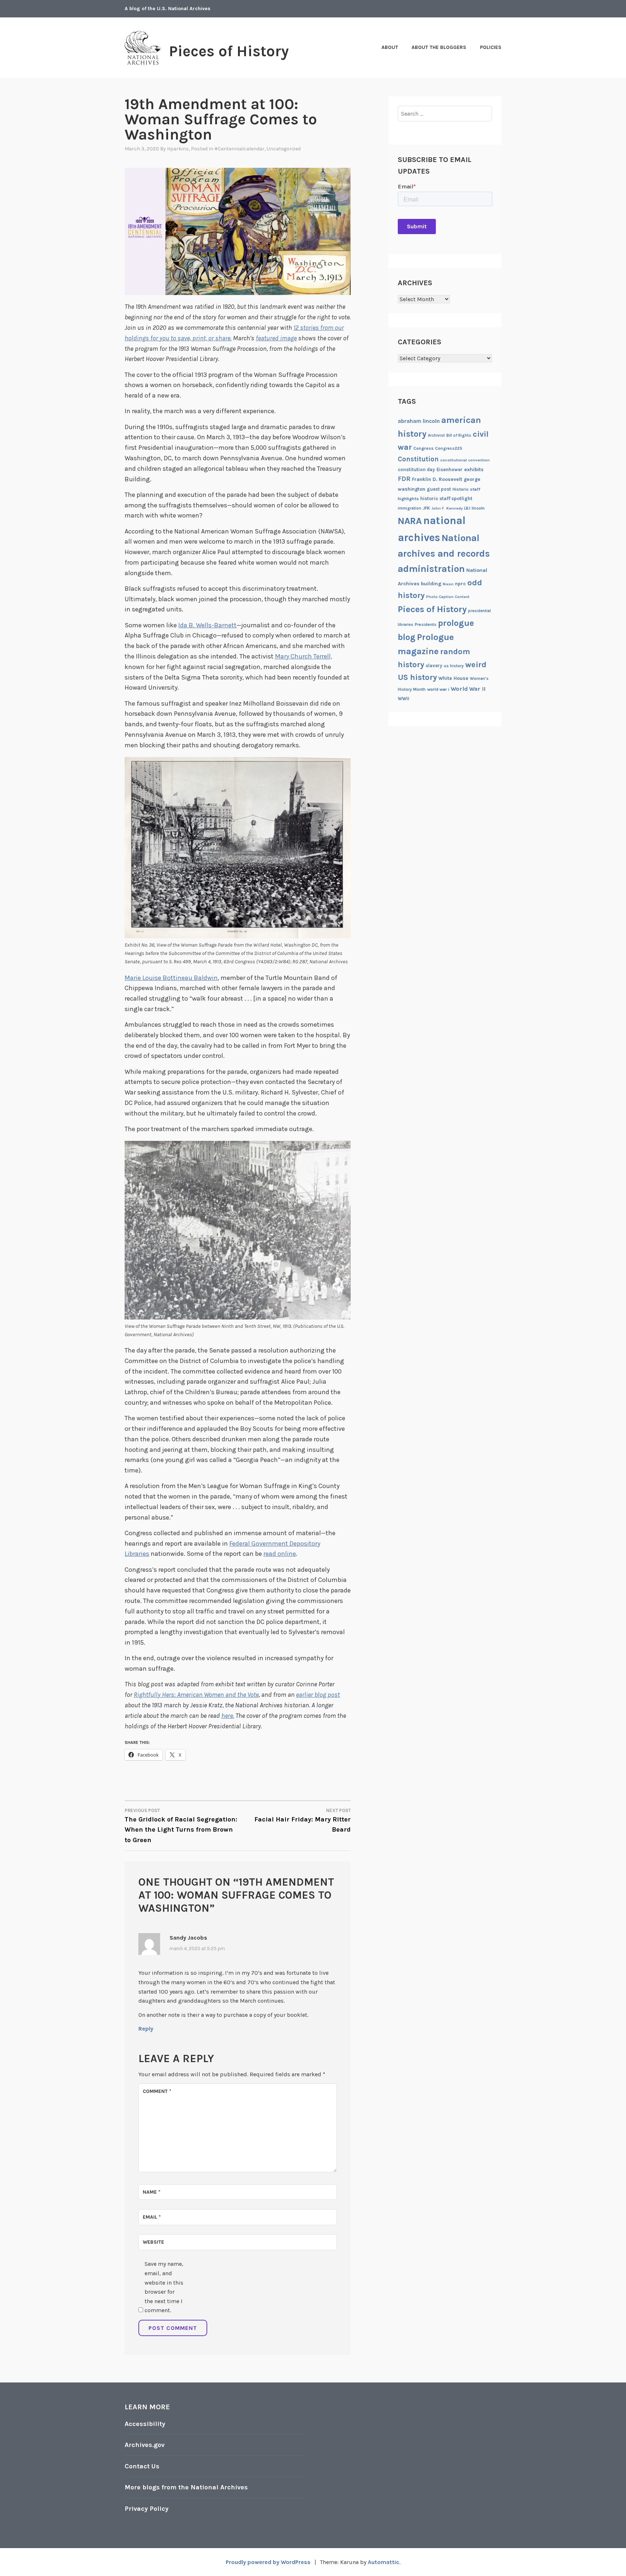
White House (453, 678)
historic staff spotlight (446, 498)
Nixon (448, 584)
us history (454, 666)
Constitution (418, 459)
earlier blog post (318, 1695)
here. (228, 1716)
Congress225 (449, 448)
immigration (410, 508)
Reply (146, 2029)
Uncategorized (284, 149)
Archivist (436, 435)
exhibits (474, 470)
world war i (438, 689)
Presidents (426, 624)
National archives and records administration (444, 553)
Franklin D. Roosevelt (437, 479)
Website (153, 2242)
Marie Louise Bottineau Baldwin (171, 978)
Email (152, 2217)
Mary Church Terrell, (304, 656)
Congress (423, 448)
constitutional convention (465, 460)
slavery (434, 666)
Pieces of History (229, 51)
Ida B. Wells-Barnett (207, 625)
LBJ (467, 508)
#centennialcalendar (239, 149)
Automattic (383, 2562)
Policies (491, 47)
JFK (426, 508)
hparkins (178, 149)
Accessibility (145, 2424)
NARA (410, 521)
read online (280, 1554)
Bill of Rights (459, 435)
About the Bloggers (439, 47)
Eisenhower (450, 470)
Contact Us (142, 2466)
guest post (439, 489)
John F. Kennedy (447, 508)
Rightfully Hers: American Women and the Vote (196, 1695)
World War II (468, 689)
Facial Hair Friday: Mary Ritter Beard (302, 1821)
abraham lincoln (419, 421)
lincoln (478, 508)
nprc (460, 584)
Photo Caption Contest (448, 597)
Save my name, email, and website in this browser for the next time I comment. (164, 2287)
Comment (157, 2091)
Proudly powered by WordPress (268, 2562)
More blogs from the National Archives (186, 2487)
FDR (404, 479)
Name (152, 2192)
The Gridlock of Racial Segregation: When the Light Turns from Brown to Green (181, 1826)
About (390, 47)
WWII (404, 699)
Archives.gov (145, 2445)
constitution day (416, 470)
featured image (276, 338)
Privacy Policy (147, 2509)
